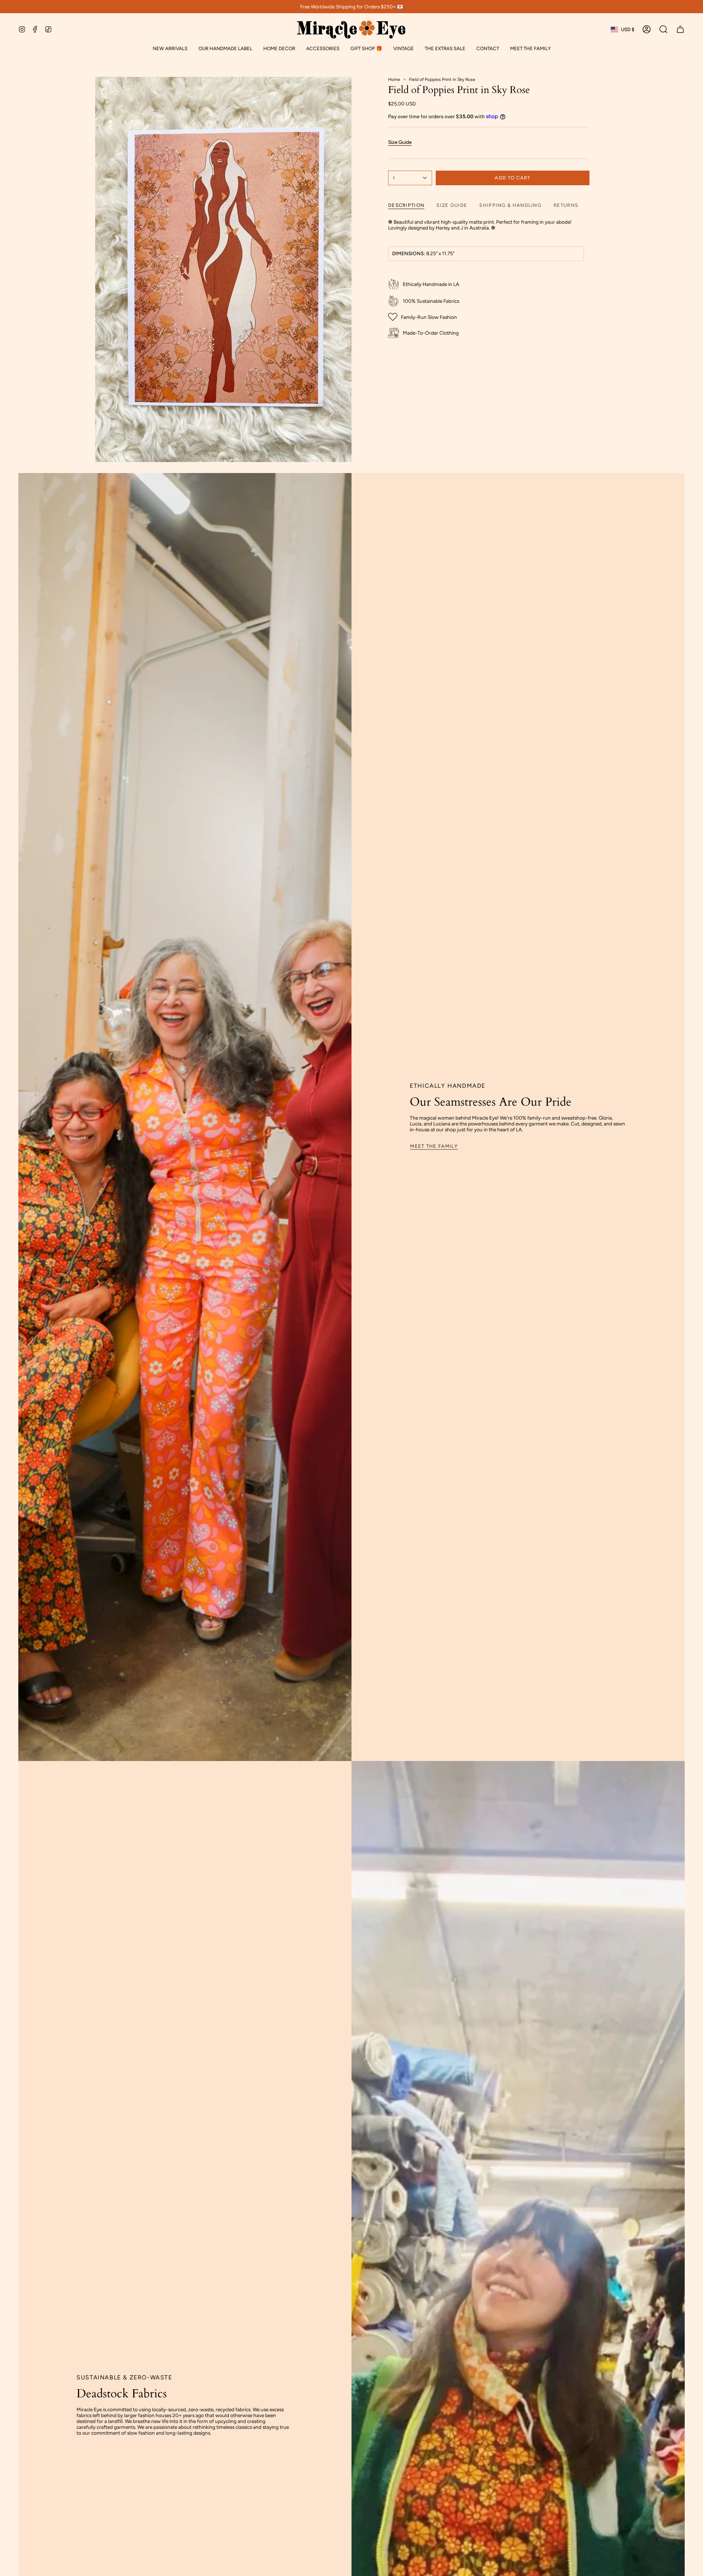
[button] (225, 49)
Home (394, 79)
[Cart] (680, 29)
